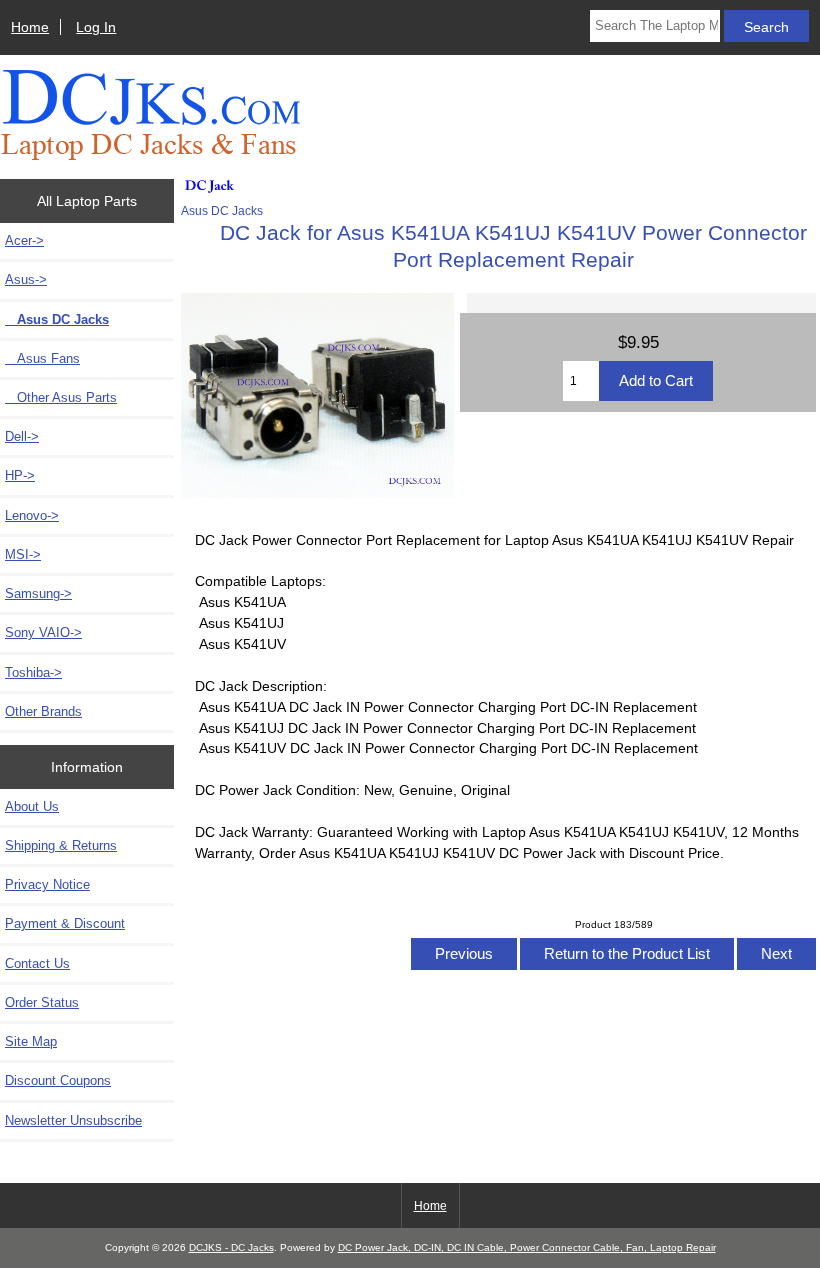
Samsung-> (38, 593)
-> (26, 279)
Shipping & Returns (61, 845)
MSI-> (23, 554)
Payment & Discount (65, 923)
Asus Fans (42, 358)
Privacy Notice (47, 884)
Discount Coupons (58, 1080)
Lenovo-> (32, 515)
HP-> (20, 475)
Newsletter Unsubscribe (73, 1120)
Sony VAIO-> (43, 632)
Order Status (42, 1002)
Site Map (31, 1041)
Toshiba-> (33, 672)
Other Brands (43, 711)
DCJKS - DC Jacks (231, 1247)
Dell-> (22, 436)
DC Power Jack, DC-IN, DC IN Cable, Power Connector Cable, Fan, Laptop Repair (527, 1247)
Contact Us (37, 963)
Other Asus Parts (61, 397)
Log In (96, 27)
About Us (32, 806)
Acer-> (24, 240)
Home (30, 27)
